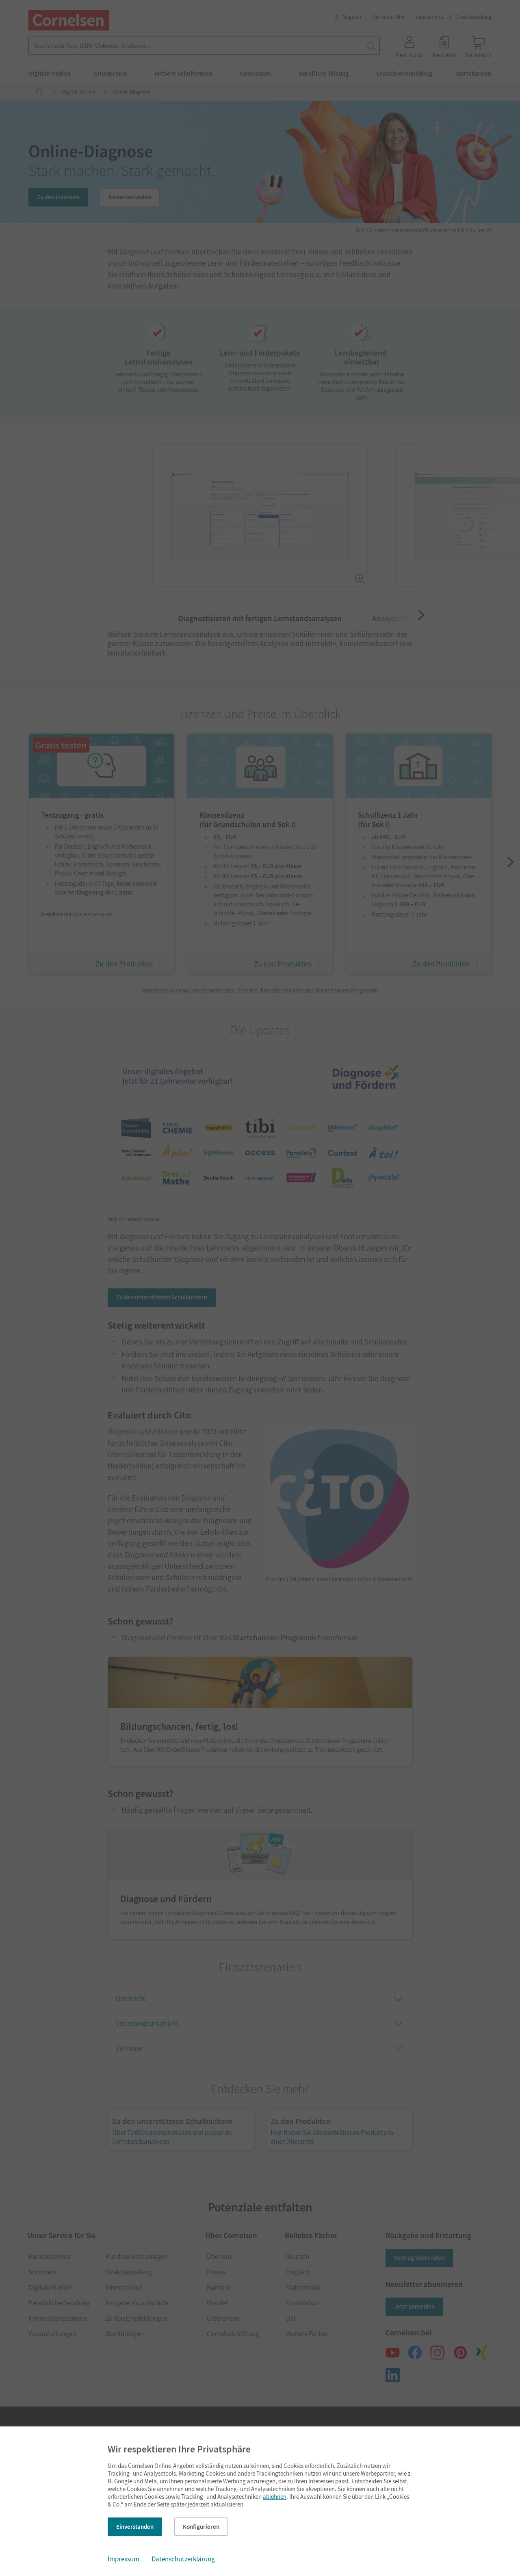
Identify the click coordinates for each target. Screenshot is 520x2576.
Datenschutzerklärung (183, 2559)
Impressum (123, 2559)
